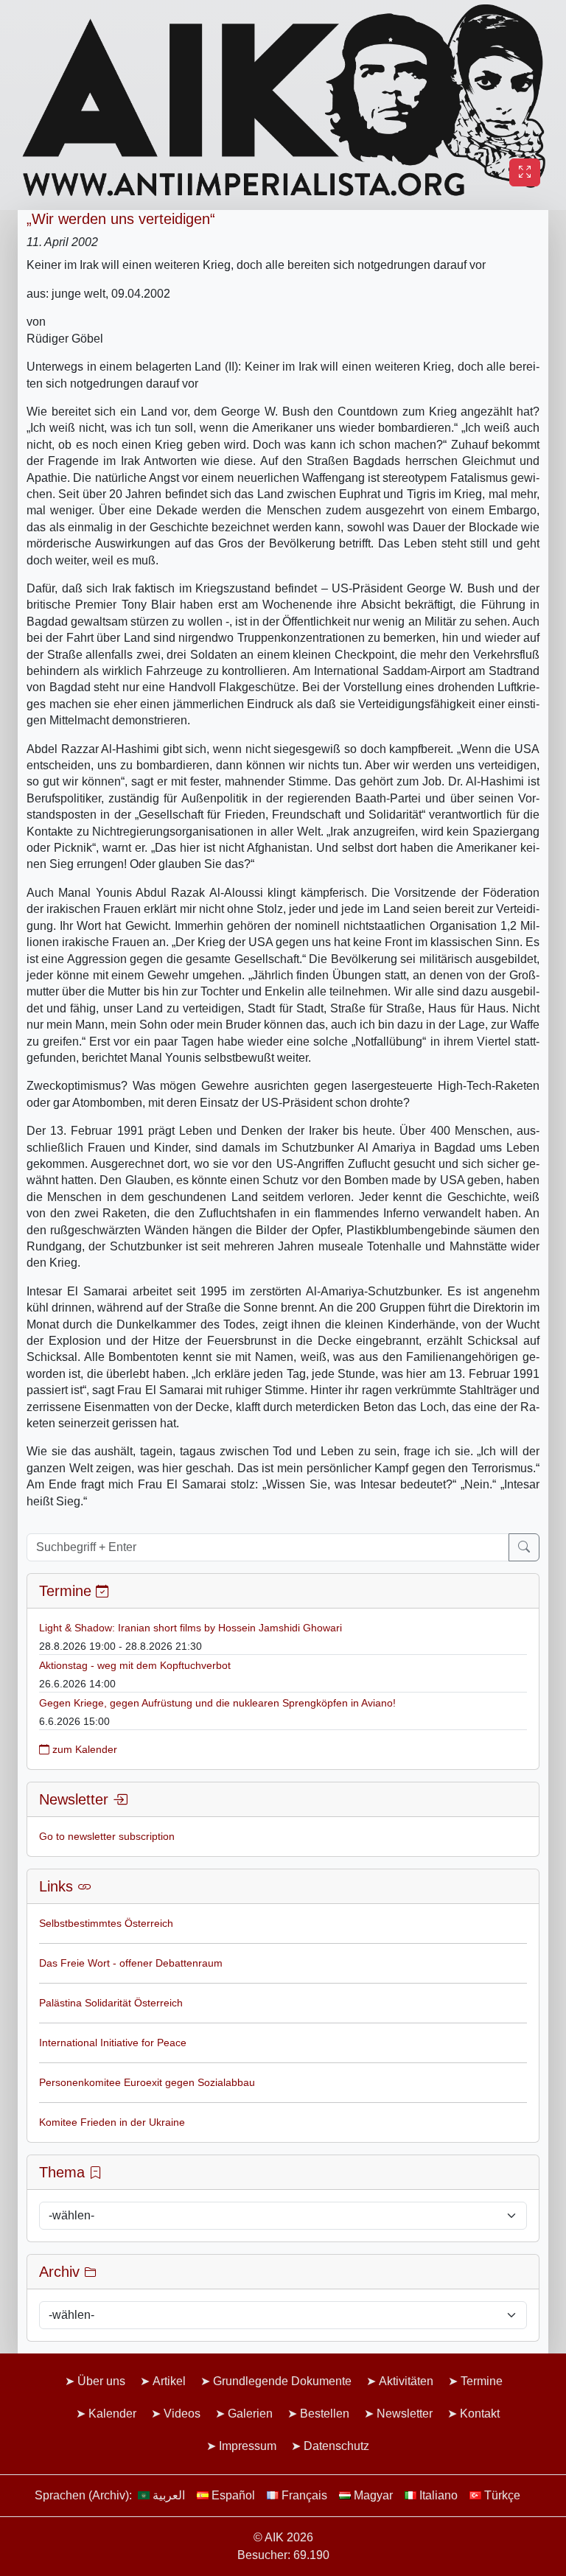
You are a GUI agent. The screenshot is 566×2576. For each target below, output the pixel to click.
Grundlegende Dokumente (282, 2381)
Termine (482, 2381)
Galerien (250, 2414)
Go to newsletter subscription (107, 1836)
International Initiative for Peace (113, 2043)
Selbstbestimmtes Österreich (106, 1923)
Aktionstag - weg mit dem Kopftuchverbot (135, 1665)
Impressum (248, 2446)
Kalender (112, 2414)
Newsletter (405, 2414)
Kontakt (480, 2414)
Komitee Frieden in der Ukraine (112, 2122)
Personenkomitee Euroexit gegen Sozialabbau (147, 2082)
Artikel (169, 2381)
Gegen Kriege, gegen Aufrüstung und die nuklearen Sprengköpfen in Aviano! (217, 1703)
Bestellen (325, 2414)
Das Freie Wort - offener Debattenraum (131, 1963)
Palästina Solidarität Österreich (111, 2003)
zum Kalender (83, 1749)
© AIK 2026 (283, 2537)
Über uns (101, 2381)
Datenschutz (336, 2446)
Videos (182, 2414)
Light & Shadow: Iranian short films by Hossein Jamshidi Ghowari (191, 1628)
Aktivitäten (406, 2381)
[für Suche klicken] (524, 1547)
